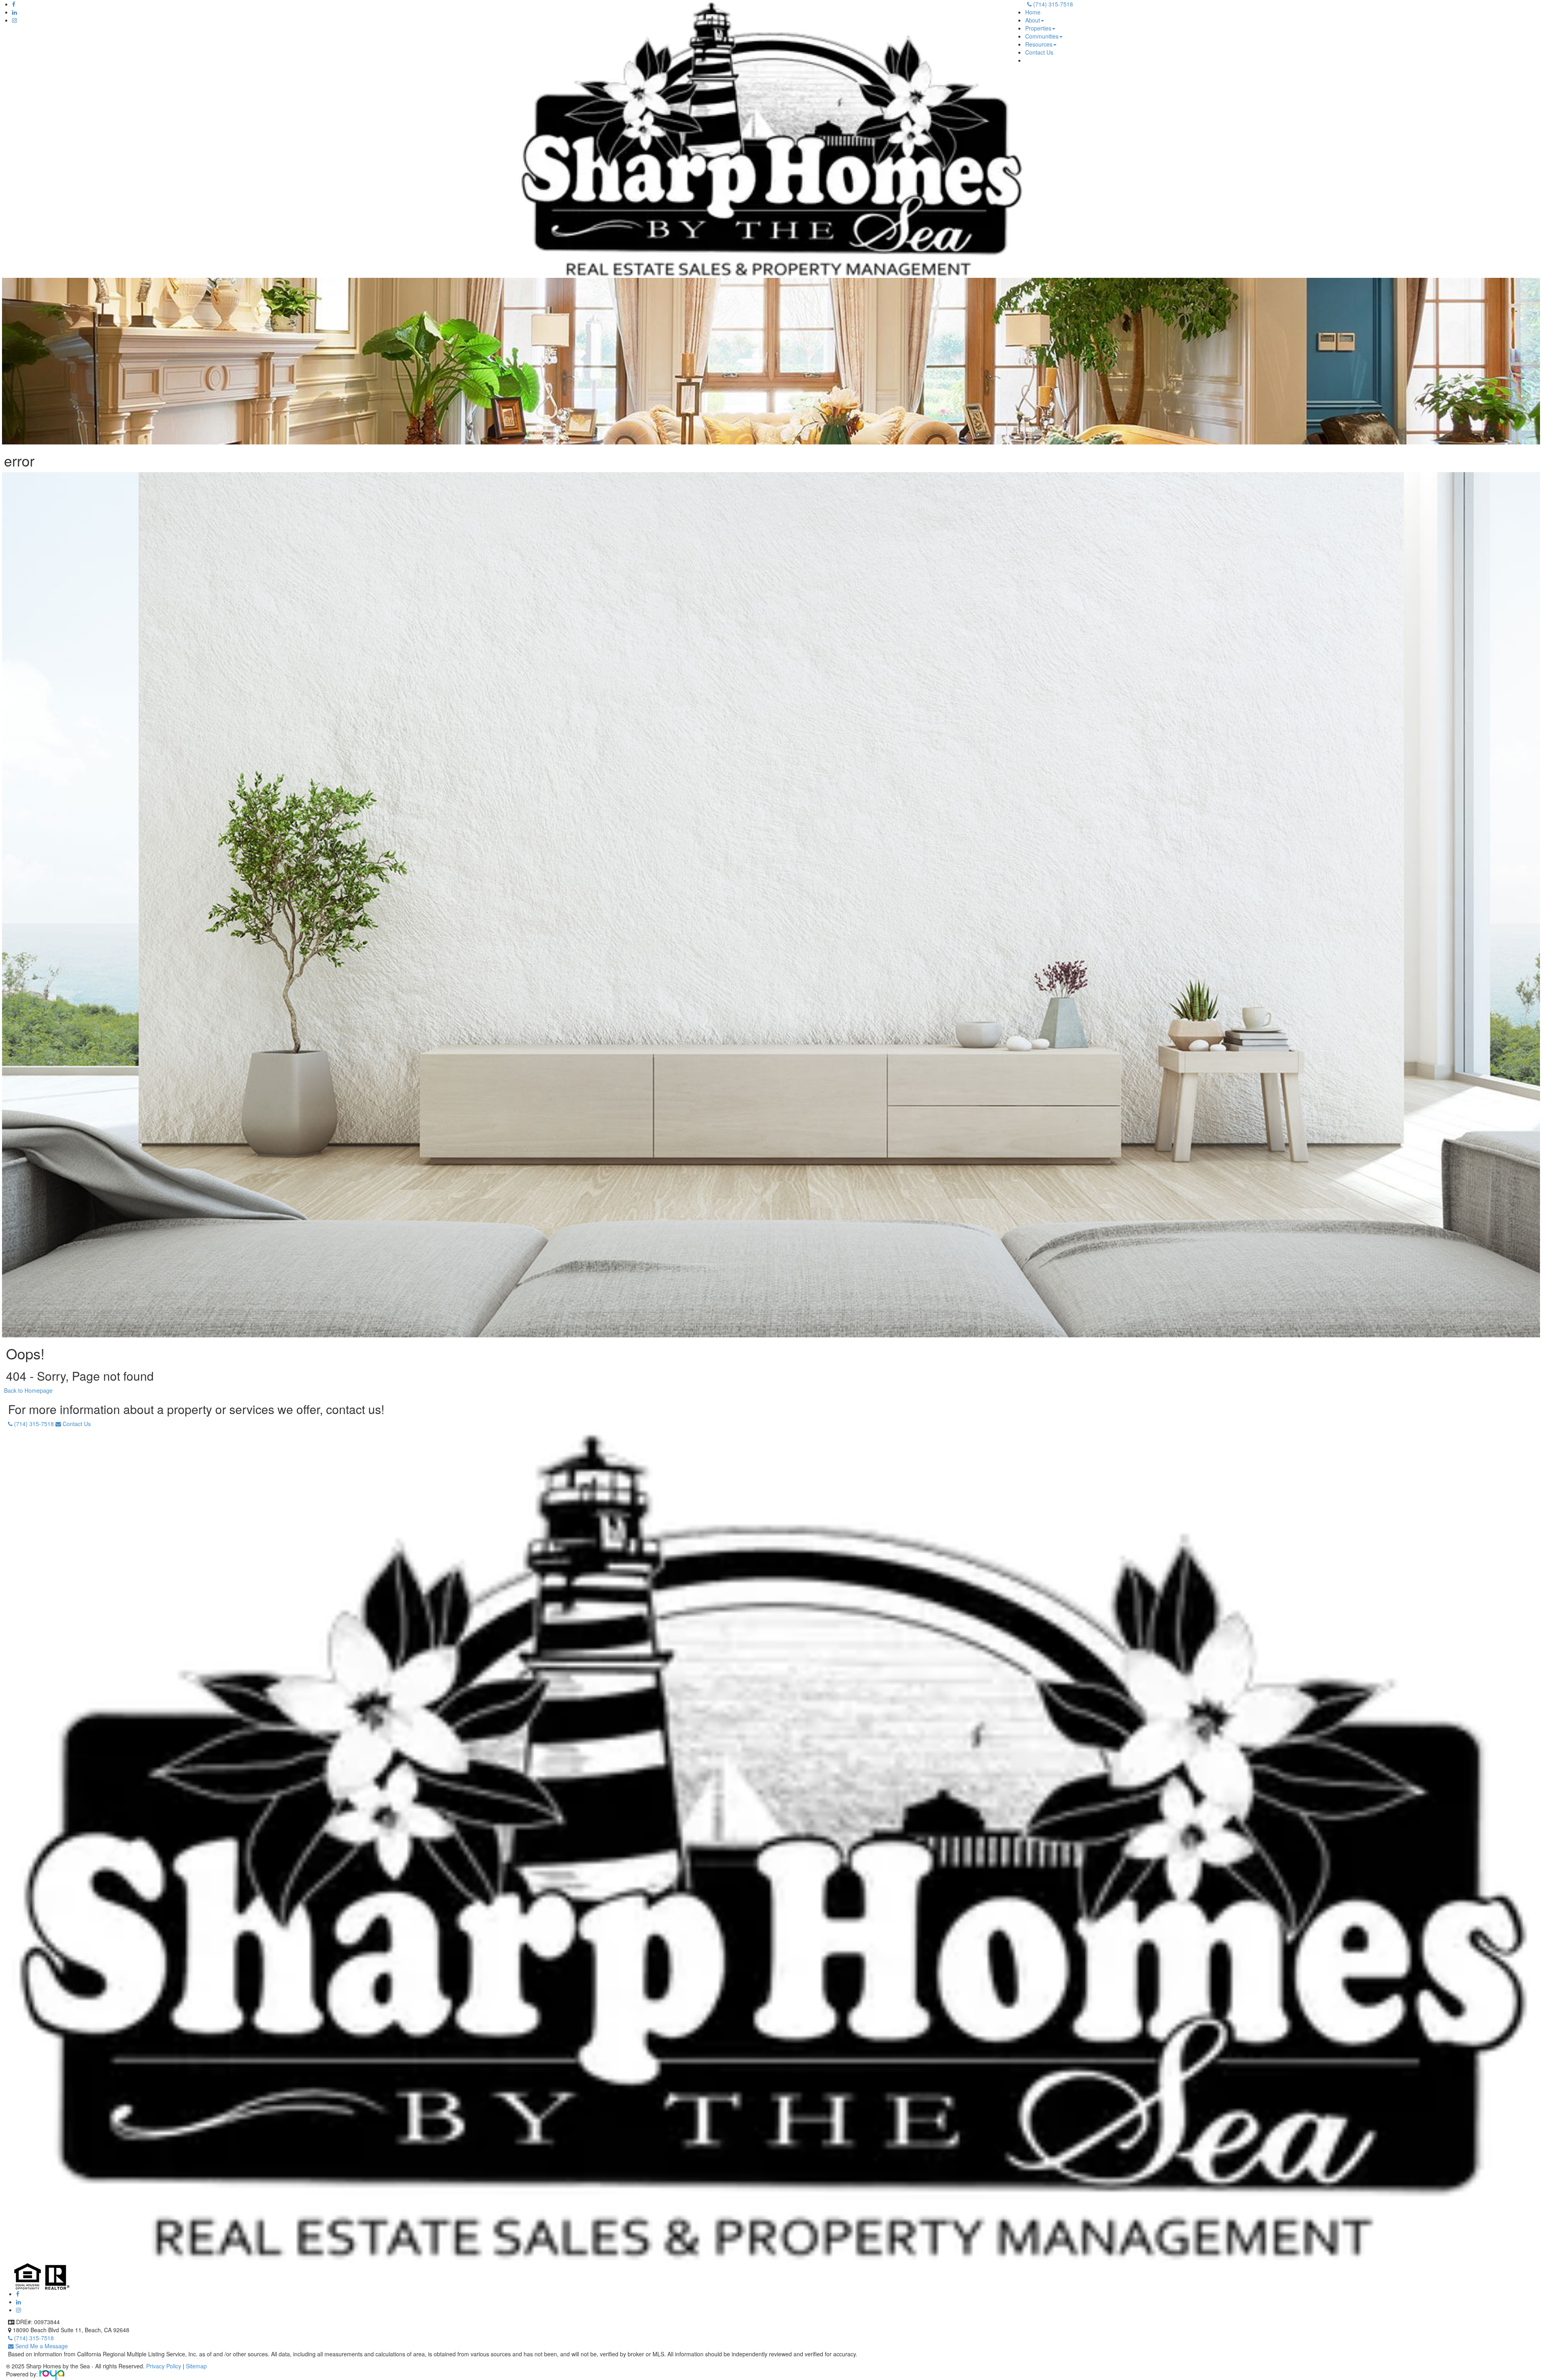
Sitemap (196, 2366)
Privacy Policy (164, 2366)
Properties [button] (1038, 28)
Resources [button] (1039, 44)
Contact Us (1039, 52)
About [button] (1033, 20)
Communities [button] (1042, 36)
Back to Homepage (28, 1390)
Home (1033, 12)
